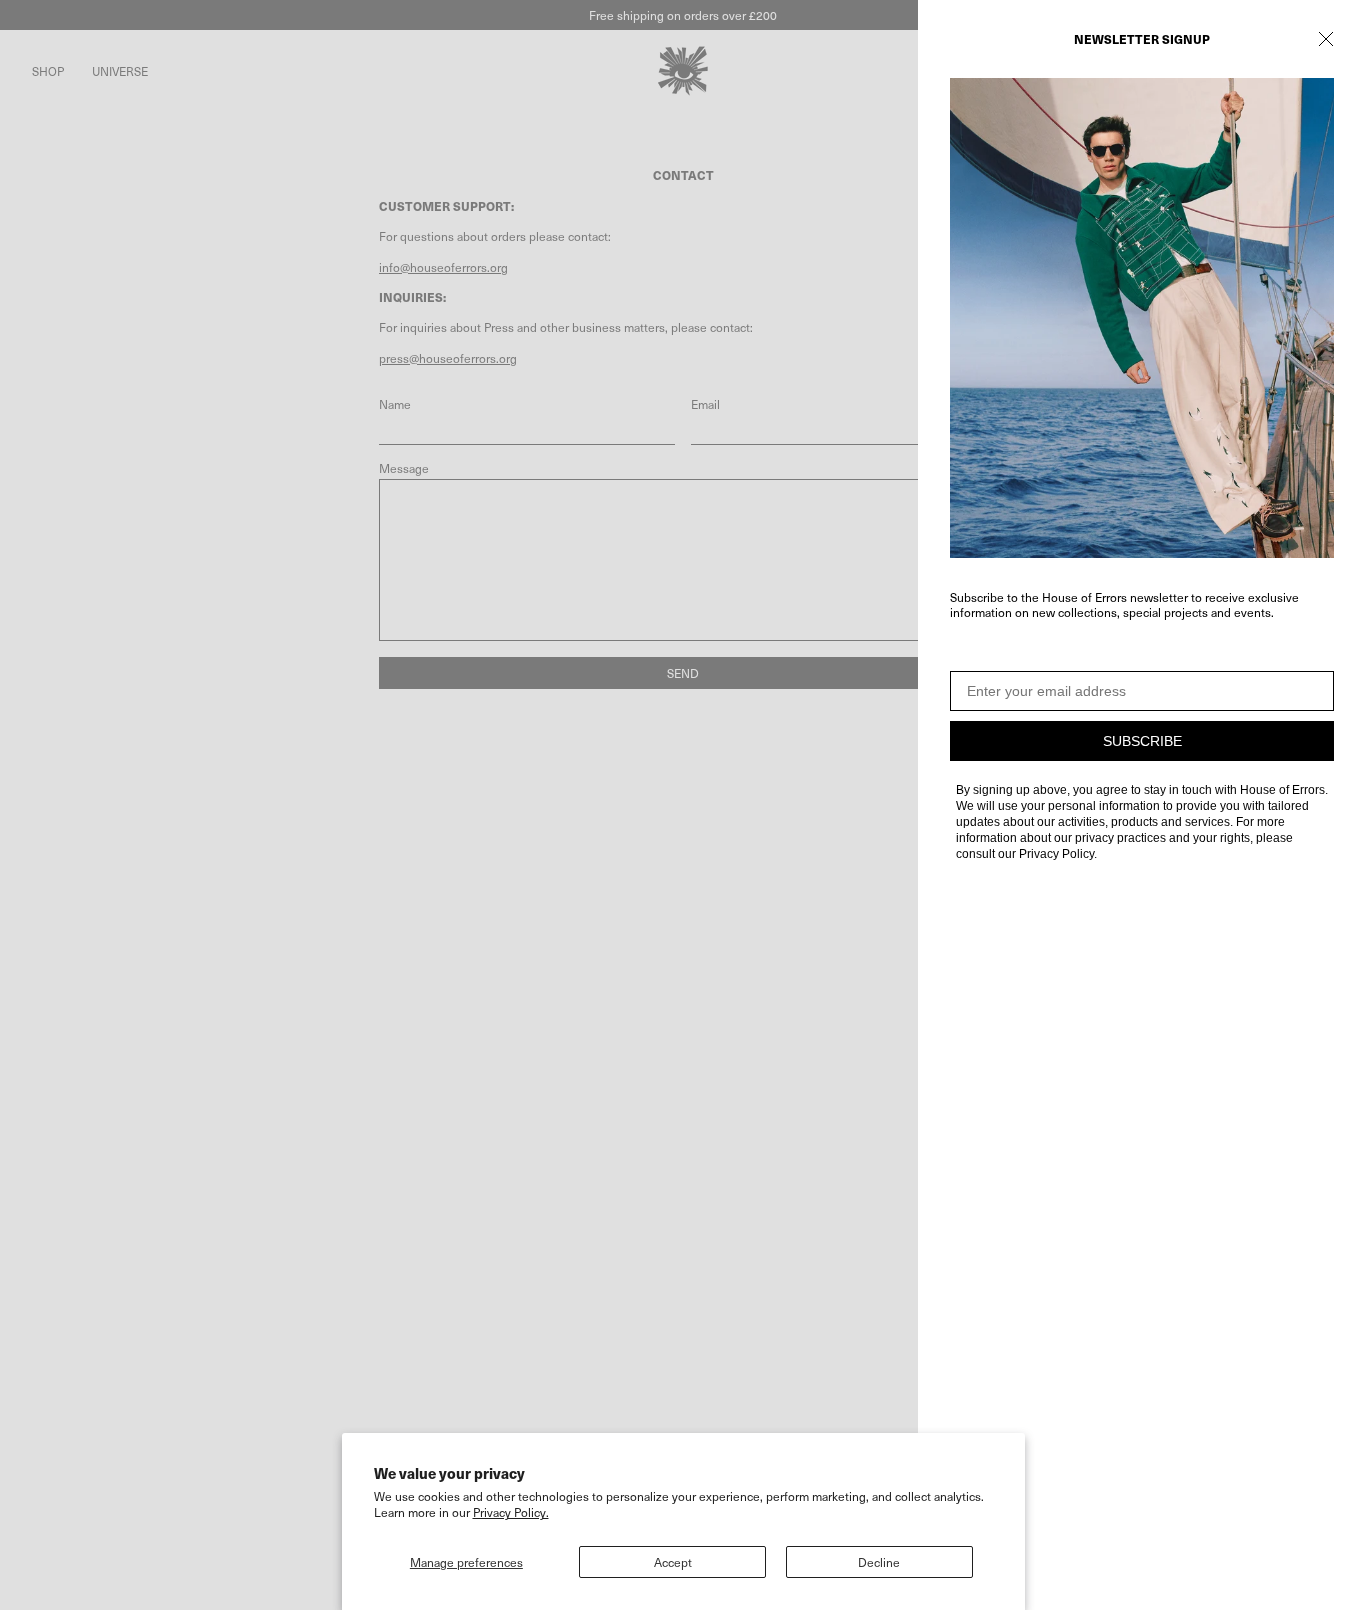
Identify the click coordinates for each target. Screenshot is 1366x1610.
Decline (879, 1562)
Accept (673, 1562)
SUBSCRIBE (1142, 741)
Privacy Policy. (511, 1512)
